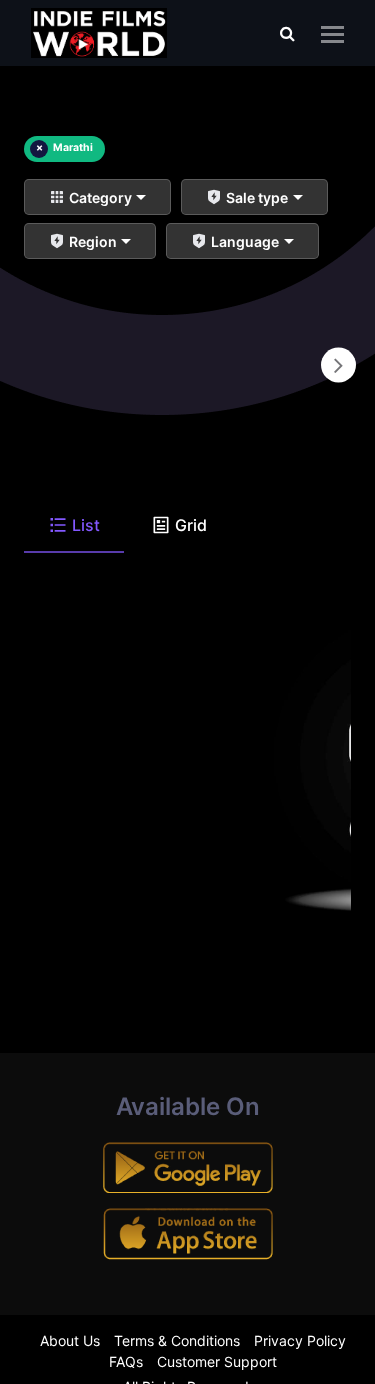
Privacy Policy (300, 1340)
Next (338, 365)
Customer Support (217, 1361)
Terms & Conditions (177, 1340)
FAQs (126, 1361)
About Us (70, 1340)
